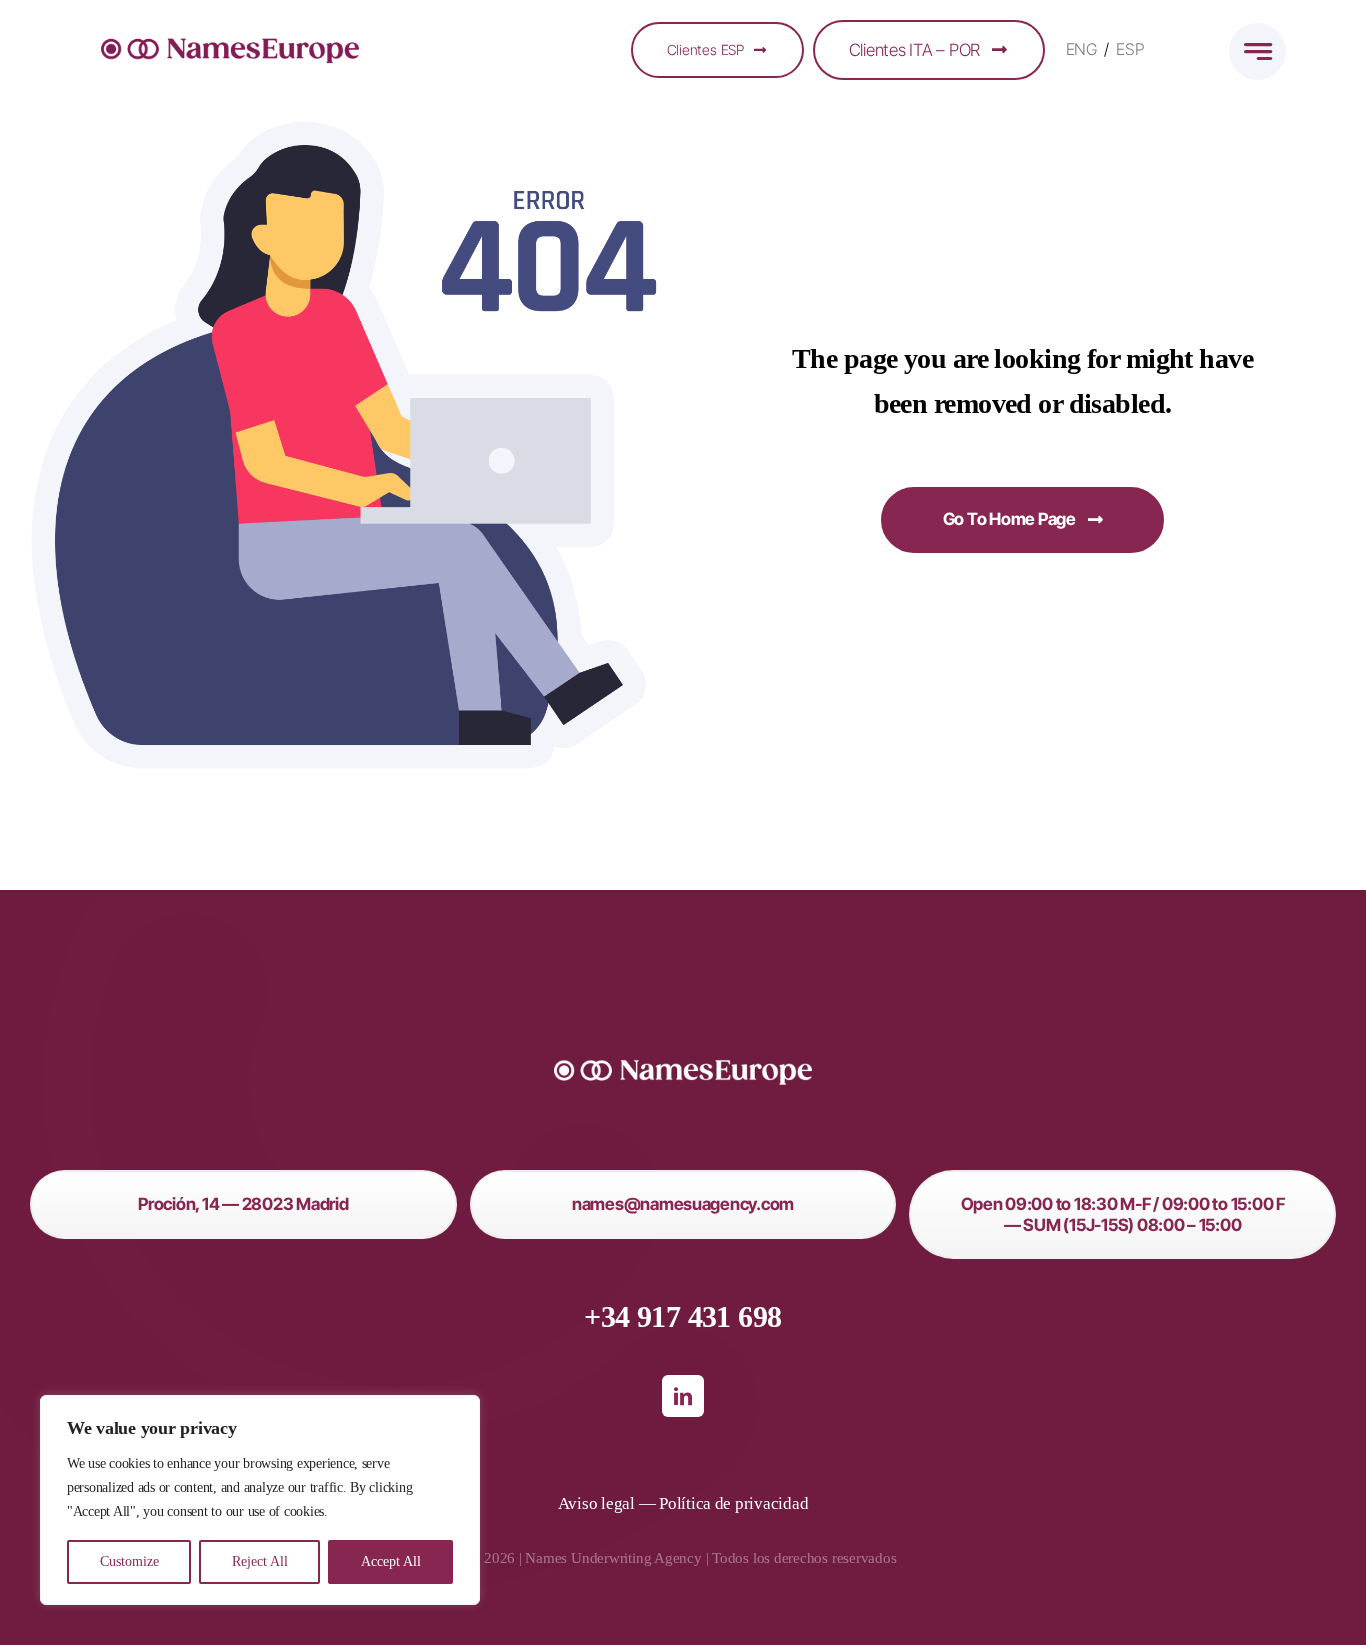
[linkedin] (683, 1396)
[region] (260, 1500)
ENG (1081, 49)
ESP (1130, 49)
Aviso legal (596, 1503)
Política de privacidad (733, 1503)
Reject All (260, 1561)
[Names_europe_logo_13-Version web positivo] (230, 29)
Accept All (391, 1561)
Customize (129, 1561)
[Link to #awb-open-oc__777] (1257, 51)
